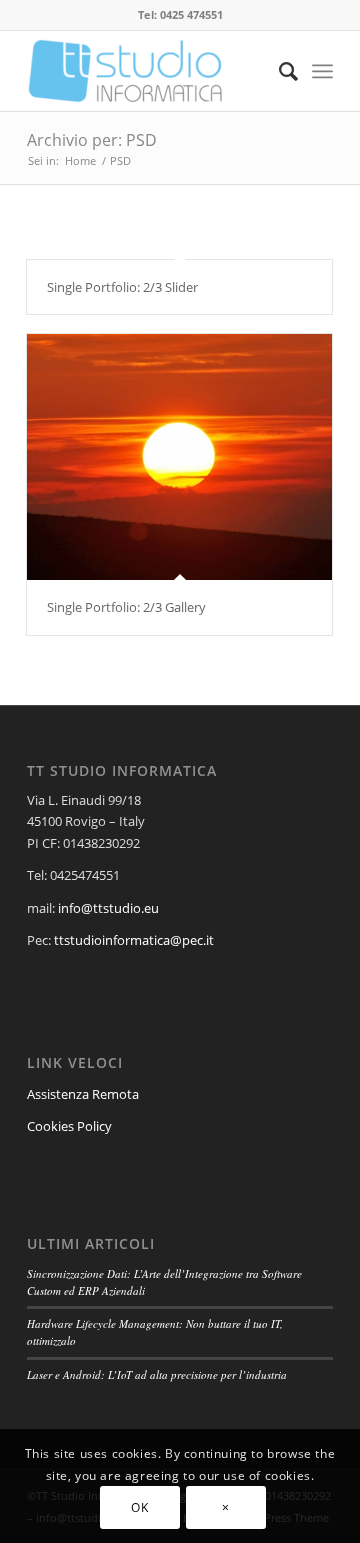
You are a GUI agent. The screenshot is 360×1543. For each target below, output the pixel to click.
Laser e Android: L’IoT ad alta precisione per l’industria (157, 1374)
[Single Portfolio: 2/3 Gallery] (179, 457)
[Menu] (322, 71)
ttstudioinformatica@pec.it (134, 940)
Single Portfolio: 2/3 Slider (122, 287)
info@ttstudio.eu (108, 908)
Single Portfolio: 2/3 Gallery (126, 607)
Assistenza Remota (83, 1094)
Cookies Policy (69, 1126)
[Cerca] (278, 71)
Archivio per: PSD (92, 140)
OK (139, 1507)
